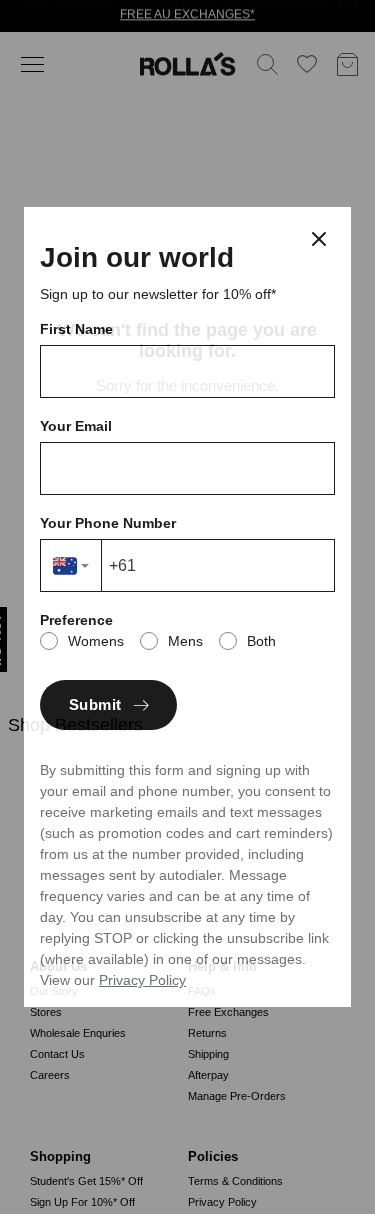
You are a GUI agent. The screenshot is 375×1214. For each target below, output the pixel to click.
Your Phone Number (108, 523)
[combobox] (71, 565)
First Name (76, 329)
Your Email (76, 426)
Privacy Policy (142, 980)
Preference (76, 620)
